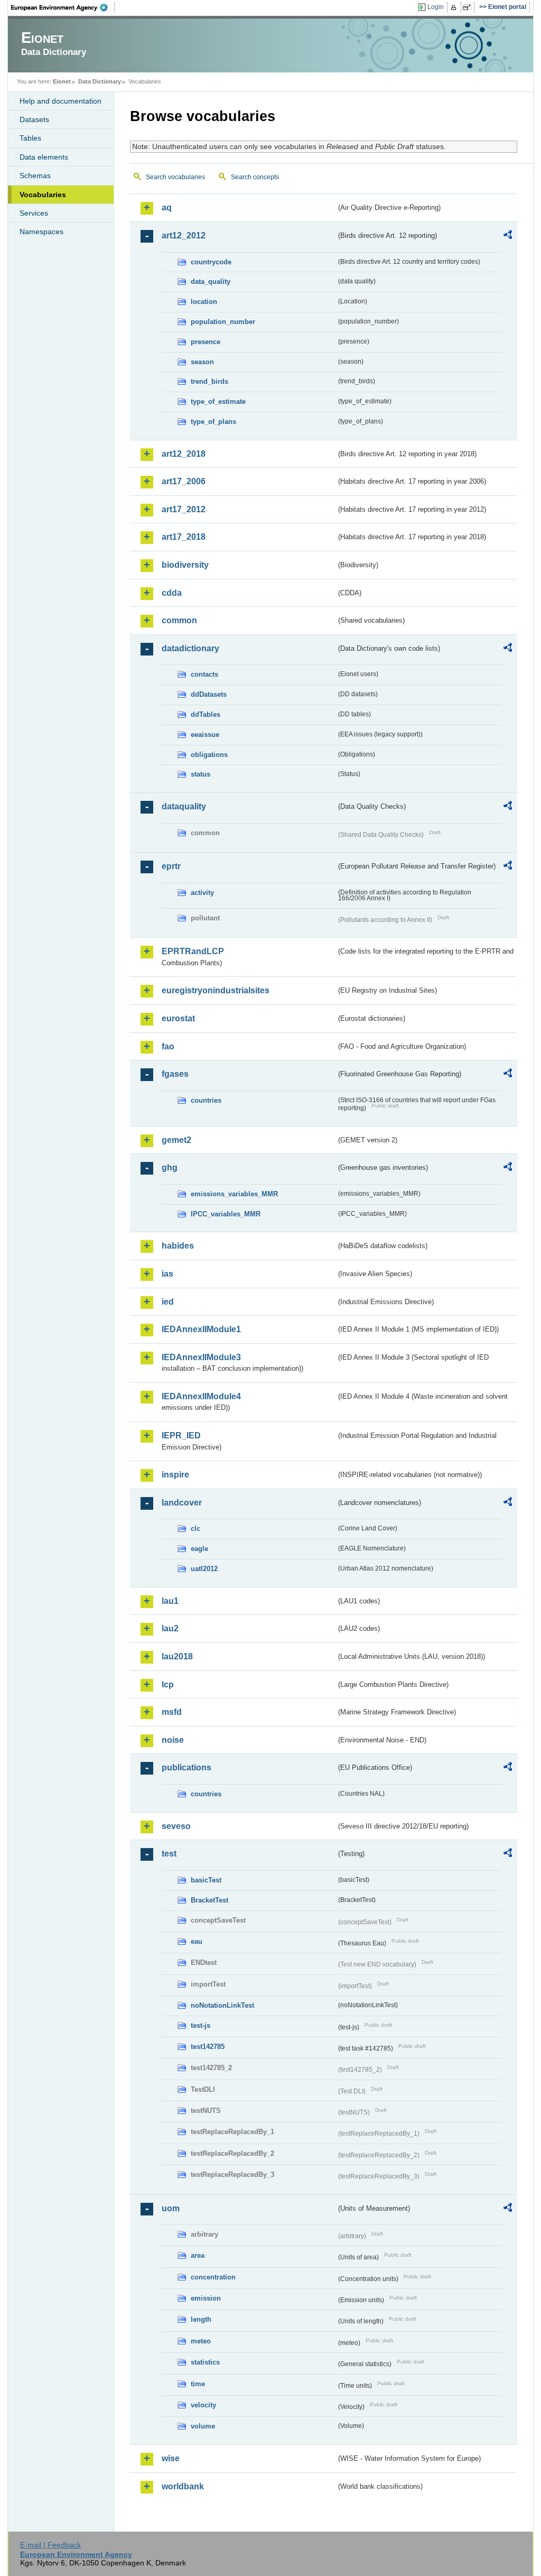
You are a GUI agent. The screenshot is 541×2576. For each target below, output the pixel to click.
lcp (168, 1684)
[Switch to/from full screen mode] (469, 7)
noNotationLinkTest (222, 2005)
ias (167, 1274)
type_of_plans (213, 422)
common (179, 620)
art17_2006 (184, 481)
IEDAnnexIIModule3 (201, 1357)
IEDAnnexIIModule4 (201, 1396)
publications (186, 1767)
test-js (200, 2025)
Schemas (35, 176)
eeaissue (205, 735)
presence (206, 342)
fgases (175, 1074)
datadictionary (190, 648)
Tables (30, 138)
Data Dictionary (100, 81)
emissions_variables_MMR (234, 1194)
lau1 (170, 1601)
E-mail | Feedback (50, 2545)
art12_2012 (184, 236)
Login (436, 7)
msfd (172, 1712)
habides (178, 1246)
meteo (201, 2341)
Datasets (34, 119)
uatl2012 (204, 1569)
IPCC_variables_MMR (226, 1214)
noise (173, 1740)
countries (206, 1100)
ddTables (206, 714)
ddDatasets (209, 694)
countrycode (211, 262)
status (200, 774)
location (204, 302)
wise (171, 2458)
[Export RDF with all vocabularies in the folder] (508, 236)
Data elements (44, 157)
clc (195, 1529)
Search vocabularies (175, 177)
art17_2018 (184, 537)
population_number (223, 322)
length (201, 2319)
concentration (213, 2277)
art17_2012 (184, 509)
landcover (182, 1503)
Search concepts (255, 177)
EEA (63, 7)
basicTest (206, 1880)
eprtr (171, 866)
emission (206, 2298)
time (198, 2384)
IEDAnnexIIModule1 (201, 1329)
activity (202, 893)
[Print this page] (455, 7)
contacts (204, 674)
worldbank (183, 2486)
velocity (203, 2405)
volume (203, 2426)
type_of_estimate (218, 401)
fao (168, 1046)
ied (168, 1302)
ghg (170, 1167)
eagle (199, 1549)
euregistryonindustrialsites (216, 990)
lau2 (170, 1628)
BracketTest (209, 1900)
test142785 (208, 2047)
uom (171, 2208)
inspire (175, 1475)
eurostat (178, 1018)
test (169, 1854)
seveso (176, 1826)
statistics (205, 2362)
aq (167, 207)
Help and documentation (60, 101)
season (202, 362)
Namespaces (41, 232)
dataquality (184, 806)
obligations (209, 755)
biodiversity (185, 565)
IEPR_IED (181, 1435)
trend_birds (209, 381)
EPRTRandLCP (193, 951)
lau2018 (177, 1656)
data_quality (211, 281)
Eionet (62, 81)
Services (34, 213)
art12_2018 (184, 454)
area (198, 2255)
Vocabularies (43, 195)
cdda (172, 593)
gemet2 (176, 1140)
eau (197, 1941)
